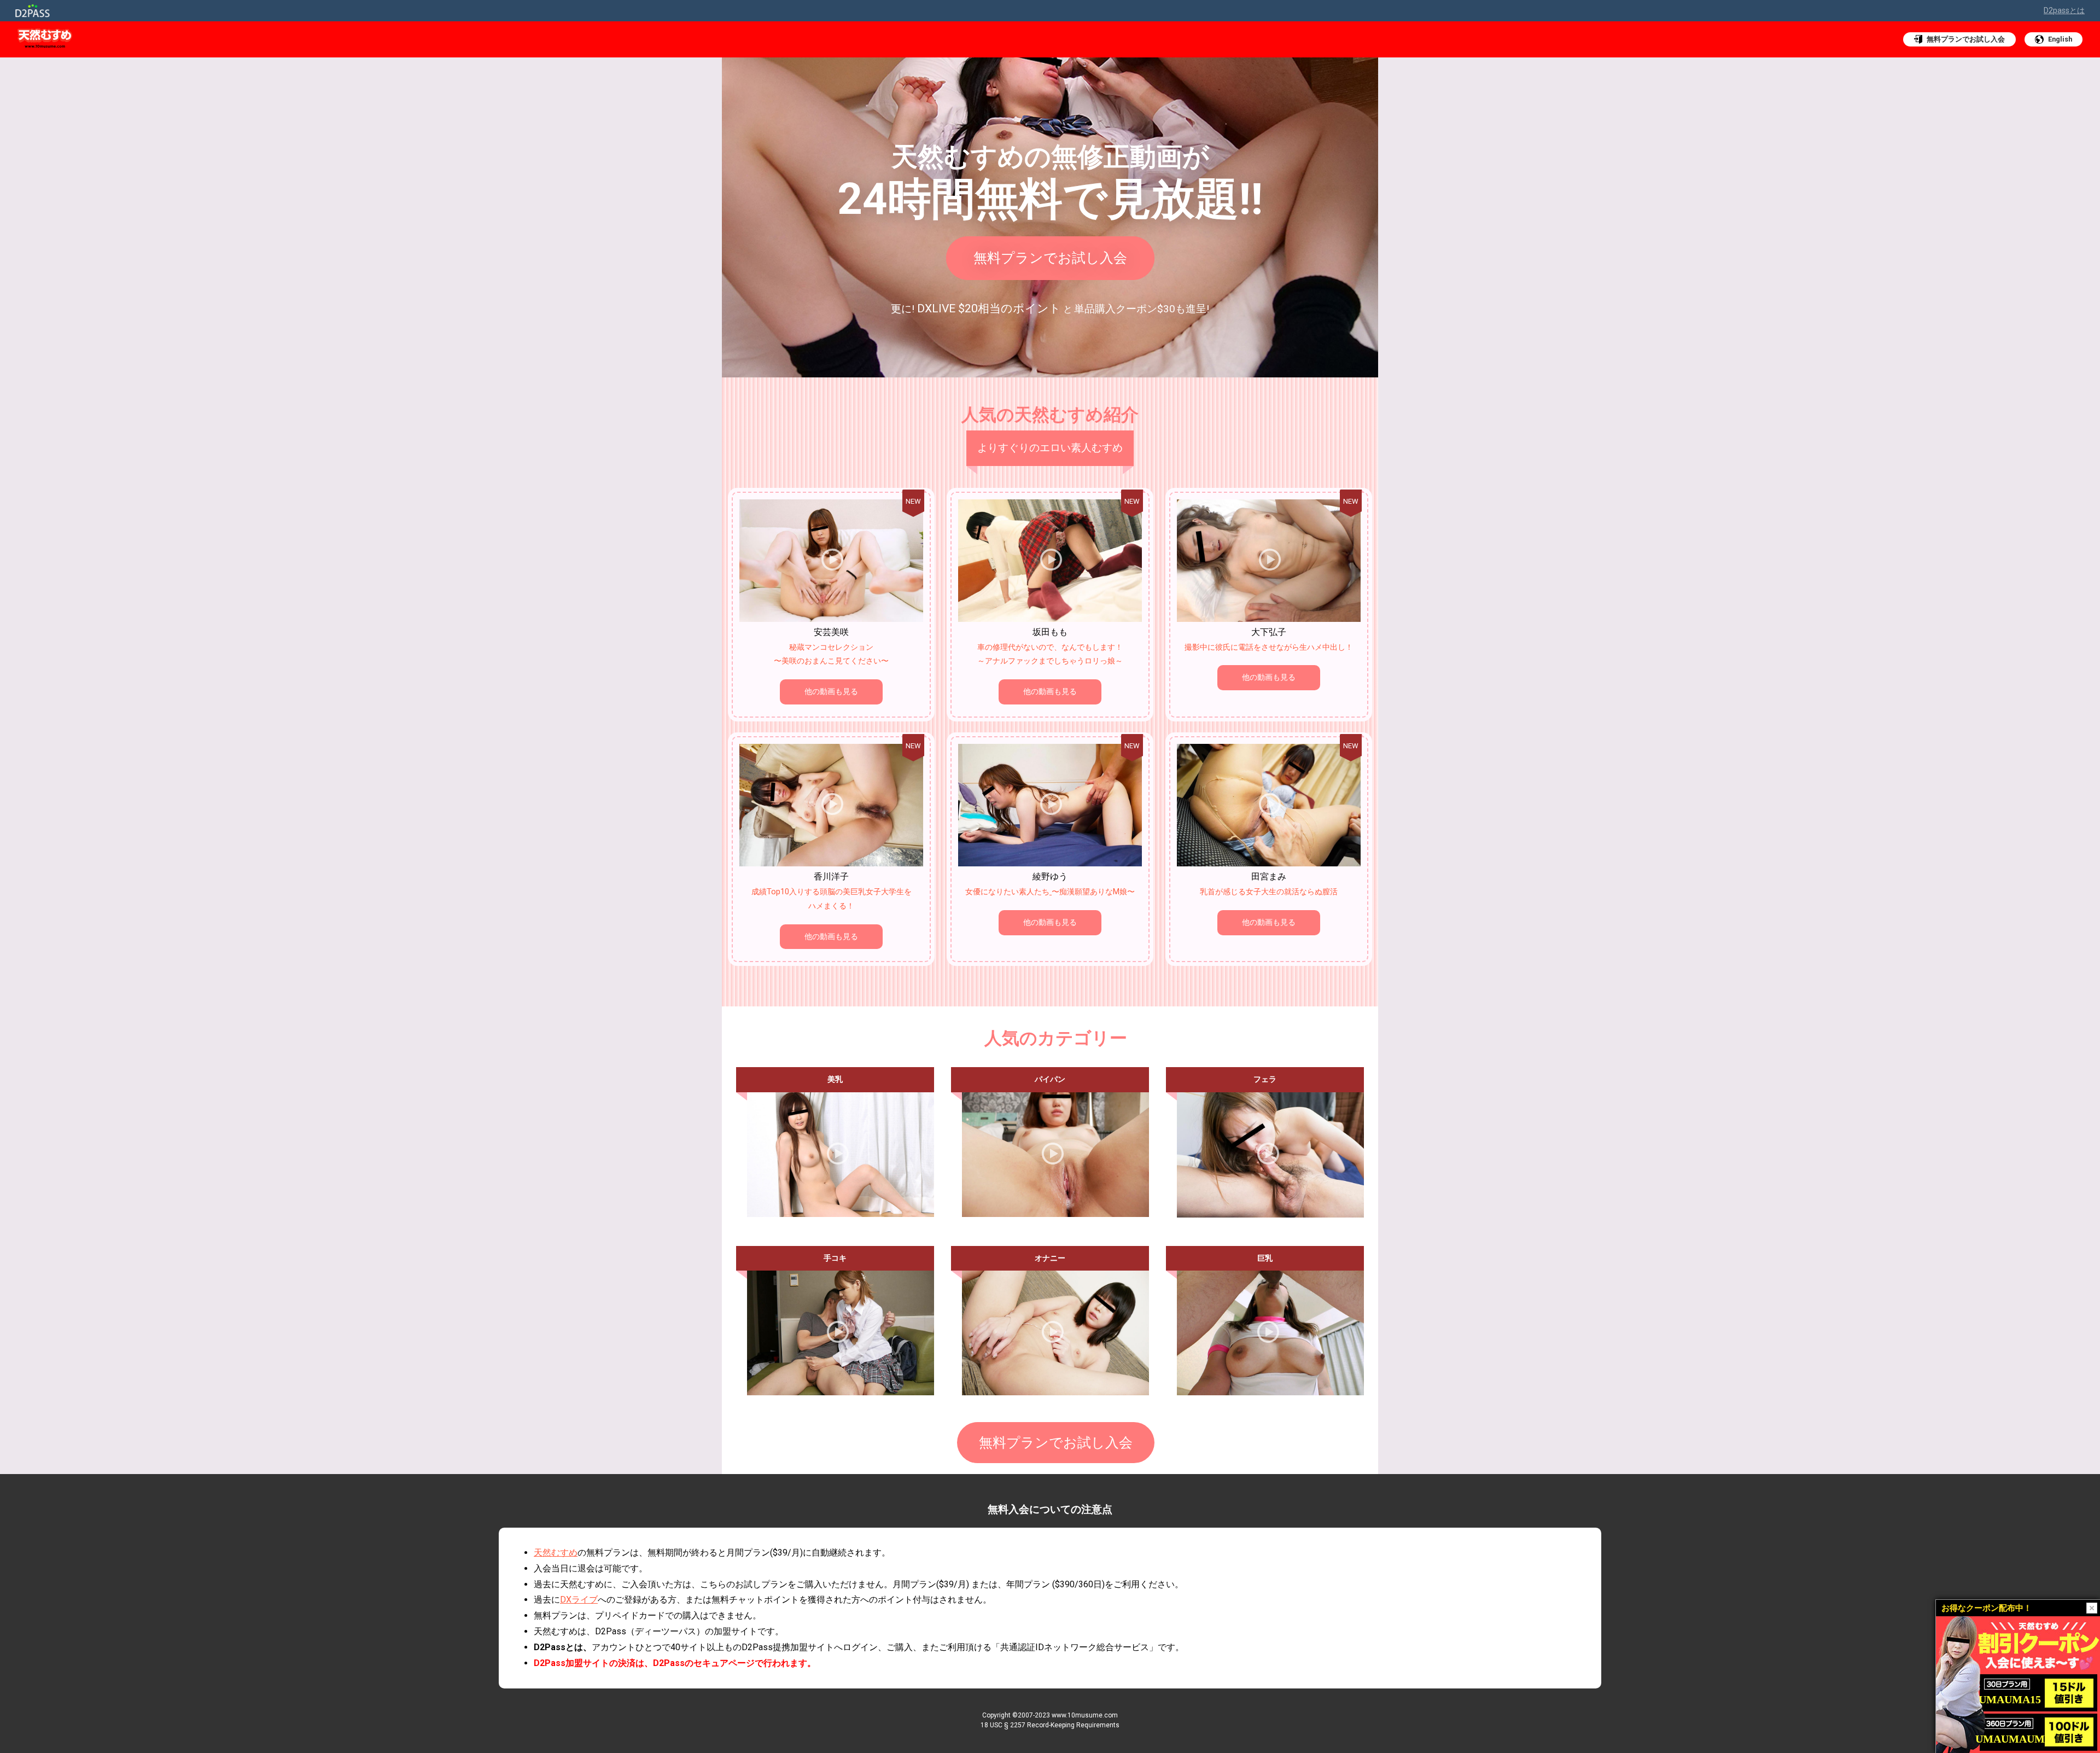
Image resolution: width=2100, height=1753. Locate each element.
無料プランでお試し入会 (1050, 258)
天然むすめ (556, 1553)
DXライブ (579, 1600)
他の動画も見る (831, 692)
